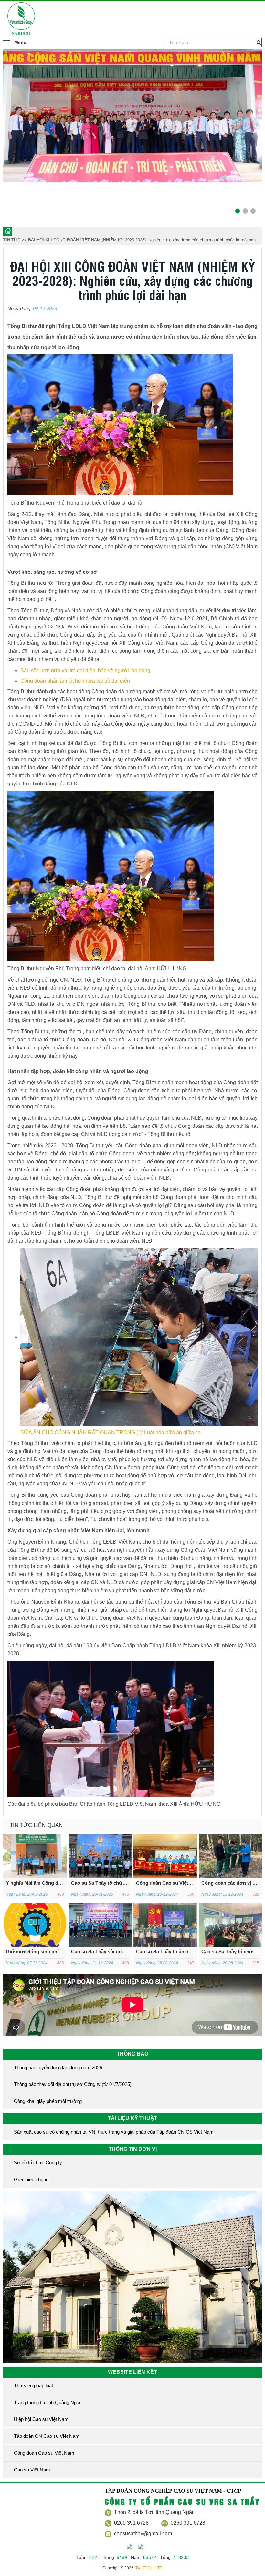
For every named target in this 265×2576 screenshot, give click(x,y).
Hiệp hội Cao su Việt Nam (41, 2419)
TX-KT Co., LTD (149, 2568)
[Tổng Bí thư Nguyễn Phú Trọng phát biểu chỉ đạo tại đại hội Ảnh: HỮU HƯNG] (111, 876)
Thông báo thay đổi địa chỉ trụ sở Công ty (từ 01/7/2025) (73, 2084)
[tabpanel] (132, 130)
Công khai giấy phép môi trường (48, 2101)
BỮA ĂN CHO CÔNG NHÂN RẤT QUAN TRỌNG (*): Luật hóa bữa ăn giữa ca (111, 1432)
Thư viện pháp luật (33, 2386)
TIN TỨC (12, 240)
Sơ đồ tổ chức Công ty (38, 2163)
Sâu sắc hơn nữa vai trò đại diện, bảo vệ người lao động (85, 670)
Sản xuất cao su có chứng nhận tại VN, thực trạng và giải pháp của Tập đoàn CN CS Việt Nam (114, 2132)
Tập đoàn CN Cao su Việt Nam (47, 2436)
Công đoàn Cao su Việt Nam (44, 2453)
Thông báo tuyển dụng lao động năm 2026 (58, 2067)
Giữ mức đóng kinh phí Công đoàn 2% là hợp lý (60, 1952)
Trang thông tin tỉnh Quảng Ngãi (47, 2402)
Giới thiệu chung (31, 2179)
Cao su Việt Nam (32, 2470)
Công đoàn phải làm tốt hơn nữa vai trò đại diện (75, 681)
